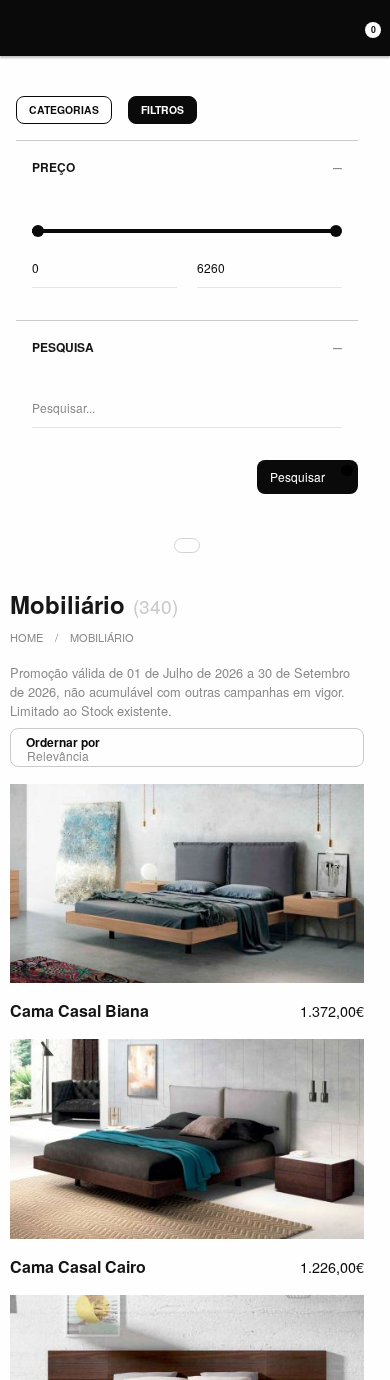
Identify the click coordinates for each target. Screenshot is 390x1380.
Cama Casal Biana (79, 1010)
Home (26, 637)
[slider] (38, 231)
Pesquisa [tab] (63, 347)
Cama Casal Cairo (78, 1266)
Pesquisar (297, 476)
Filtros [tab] (162, 109)
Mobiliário (102, 637)
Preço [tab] (53, 167)
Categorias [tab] (64, 109)
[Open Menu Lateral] (13, 25)
